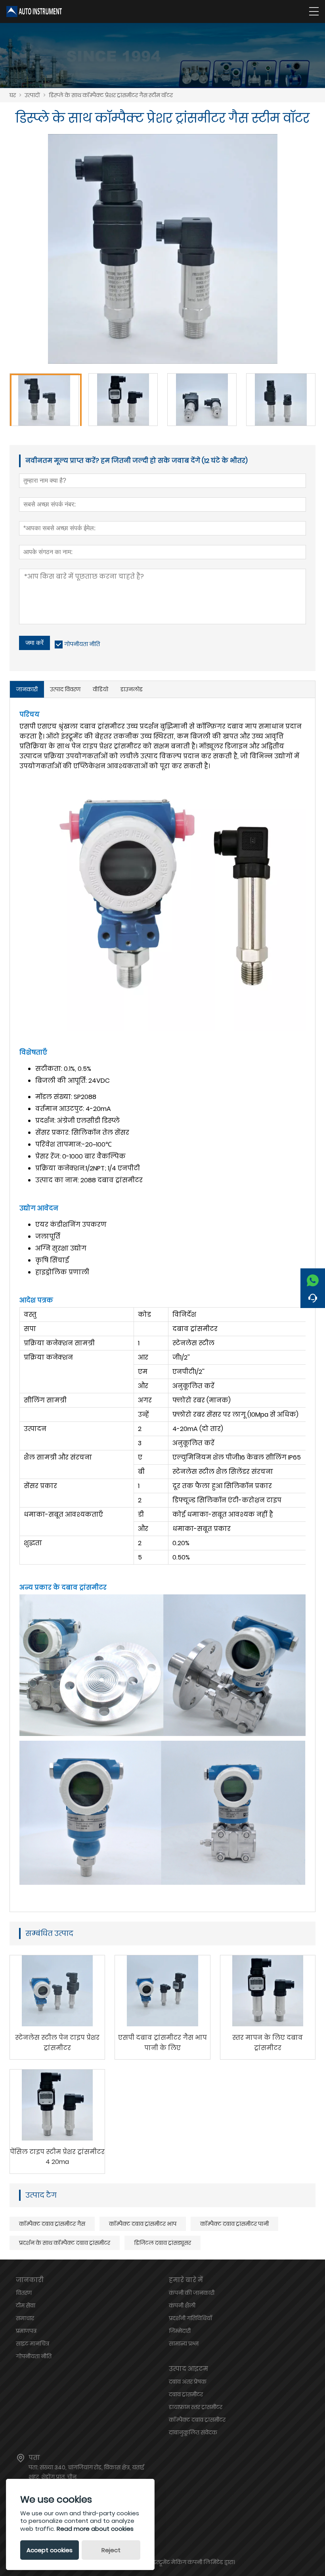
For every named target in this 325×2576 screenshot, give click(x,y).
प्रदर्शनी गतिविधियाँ (190, 2318)
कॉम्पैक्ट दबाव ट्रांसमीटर (197, 2420)
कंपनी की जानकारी (192, 2293)
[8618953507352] (313, 1278)
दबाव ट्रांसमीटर (186, 2394)
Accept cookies (50, 2550)
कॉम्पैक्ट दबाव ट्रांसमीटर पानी (234, 2224)
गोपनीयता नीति (82, 644)
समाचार (25, 2318)
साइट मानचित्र (32, 2344)
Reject (111, 2550)
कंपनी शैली (182, 2306)
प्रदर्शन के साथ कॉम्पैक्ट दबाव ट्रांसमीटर (65, 2243)
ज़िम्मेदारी (180, 2331)
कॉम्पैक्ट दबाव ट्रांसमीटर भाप (143, 2224)
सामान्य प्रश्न (184, 2344)
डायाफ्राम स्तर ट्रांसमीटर (196, 2407)
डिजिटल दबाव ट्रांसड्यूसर (162, 2243)
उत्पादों (32, 95)
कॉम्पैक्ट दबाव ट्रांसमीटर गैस (52, 2224)
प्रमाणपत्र (26, 2331)
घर (13, 95)
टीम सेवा (26, 2306)
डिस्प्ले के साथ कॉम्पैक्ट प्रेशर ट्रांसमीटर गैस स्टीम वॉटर (111, 95)
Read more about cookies (95, 2529)
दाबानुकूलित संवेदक (193, 2432)
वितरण (24, 2293)
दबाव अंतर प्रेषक (188, 2382)
